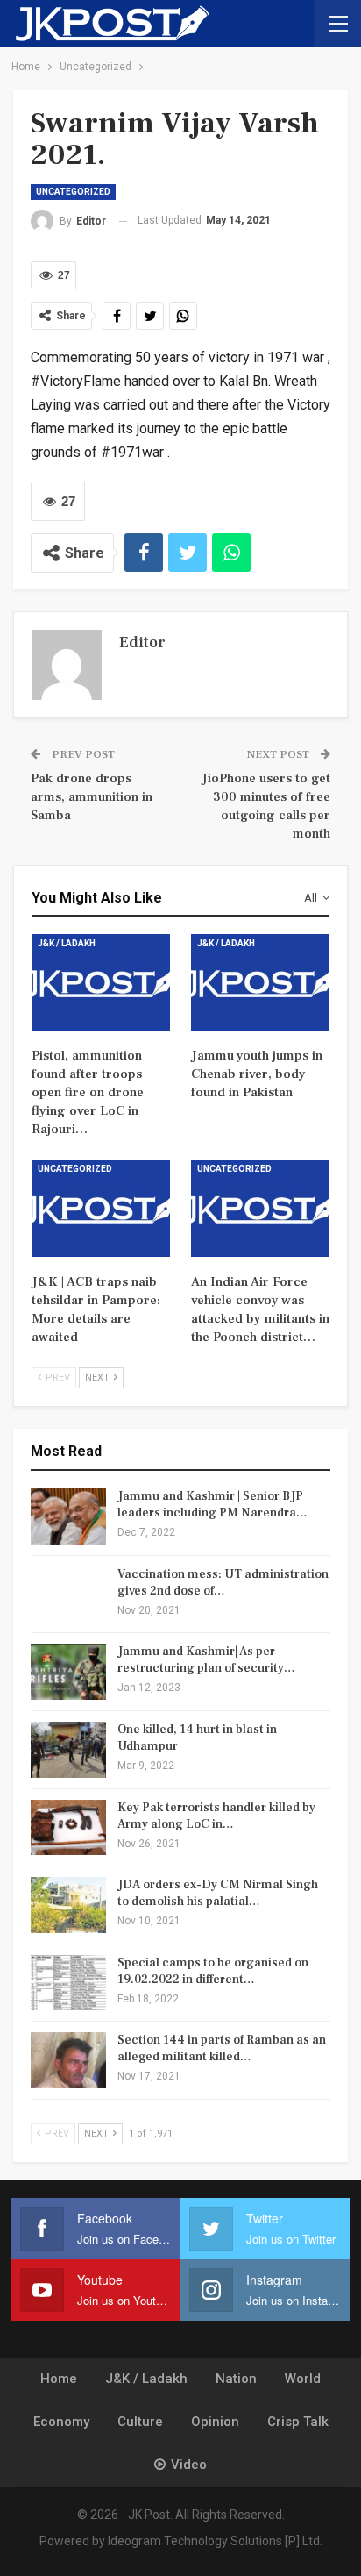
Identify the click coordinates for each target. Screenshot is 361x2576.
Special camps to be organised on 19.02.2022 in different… (213, 1971)
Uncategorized (73, 192)
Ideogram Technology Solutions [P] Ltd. (215, 2541)
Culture (140, 2422)
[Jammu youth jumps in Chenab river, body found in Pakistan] (260, 983)
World (303, 2379)
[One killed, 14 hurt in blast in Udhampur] (68, 1750)
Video (189, 2465)
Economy (61, 2422)
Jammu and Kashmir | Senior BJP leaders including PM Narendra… (212, 1505)
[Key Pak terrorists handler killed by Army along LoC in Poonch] (68, 1828)
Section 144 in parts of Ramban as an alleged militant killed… (222, 2048)
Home (59, 2379)
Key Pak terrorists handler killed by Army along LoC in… (216, 1816)
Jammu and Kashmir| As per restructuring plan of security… (206, 1660)
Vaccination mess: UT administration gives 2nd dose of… (223, 1583)
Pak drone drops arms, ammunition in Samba (92, 797)
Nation (236, 2379)
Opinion (215, 2422)
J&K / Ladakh (67, 943)
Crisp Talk (298, 2422)
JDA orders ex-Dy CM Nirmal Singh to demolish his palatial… (218, 1893)
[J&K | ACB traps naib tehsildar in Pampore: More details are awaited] (101, 1208)
